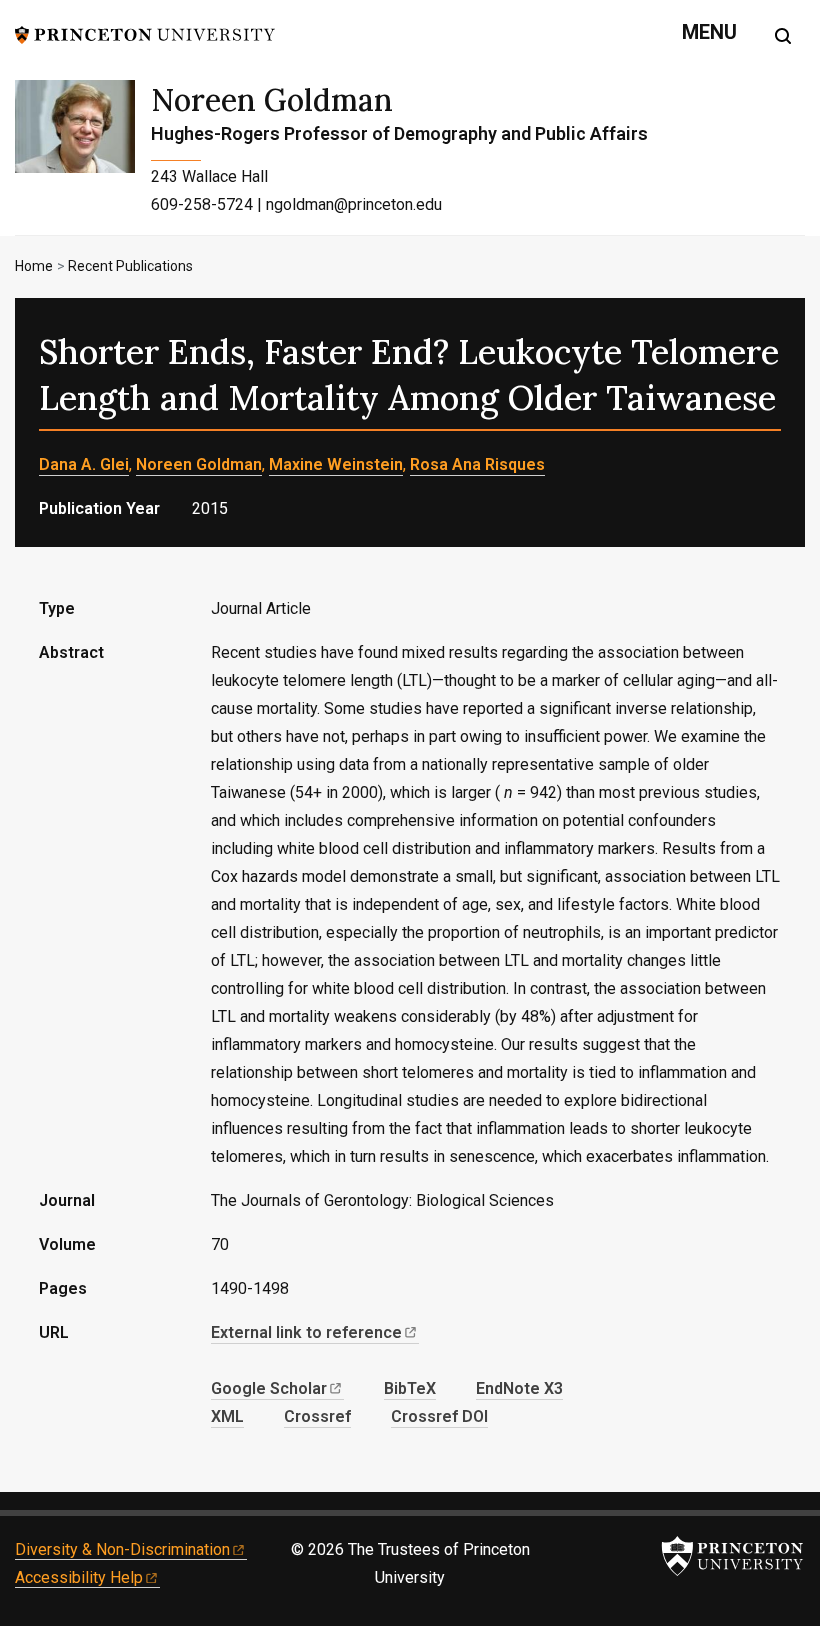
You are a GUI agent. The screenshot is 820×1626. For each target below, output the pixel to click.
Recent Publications (130, 266)
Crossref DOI (439, 1416)
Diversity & (122, 1549)
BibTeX (410, 1388)
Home (34, 266)
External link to (306, 1332)
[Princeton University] (145, 33)
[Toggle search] (783, 36)
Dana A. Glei (84, 464)
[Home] (83, 157)
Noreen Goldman (272, 100)
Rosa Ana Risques (477, 464)
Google (269, 1388)
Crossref (317, 1416)
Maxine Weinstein (336, 464)
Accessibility (79, 1577)
